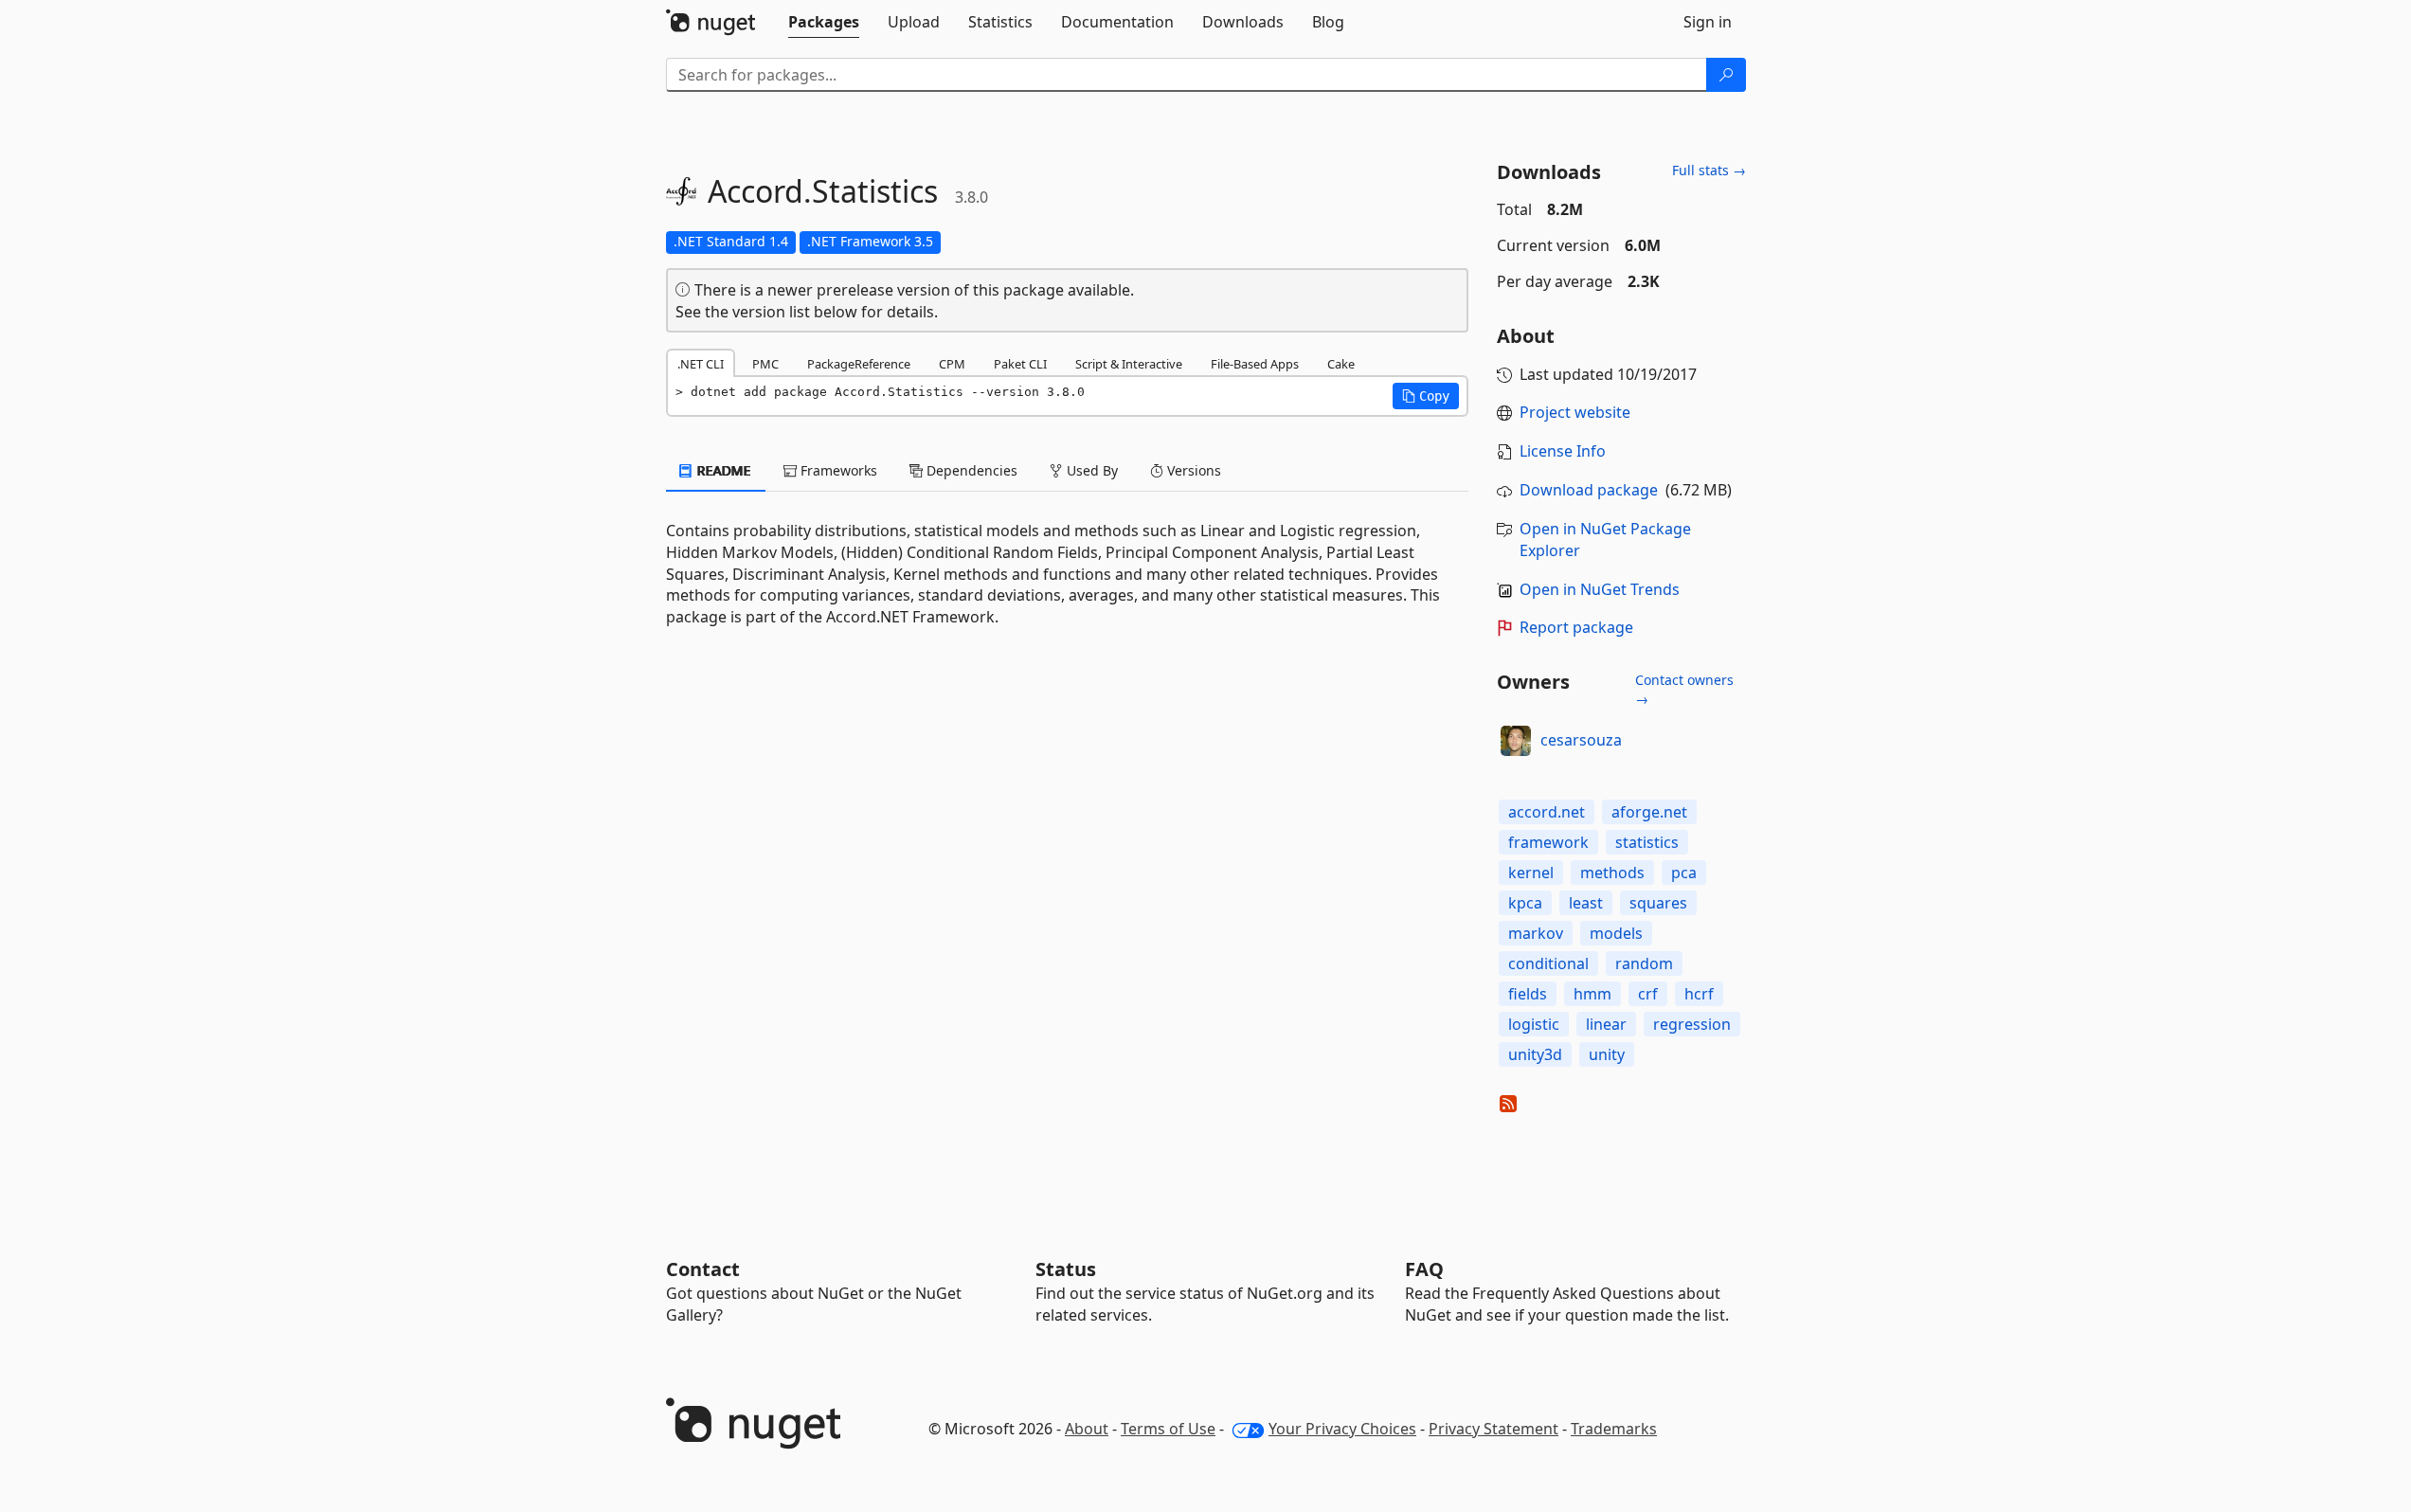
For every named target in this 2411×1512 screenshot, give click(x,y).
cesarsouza (1581, 740)
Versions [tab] (1192, 470)
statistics (1647, 842)
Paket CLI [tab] (1020, 364)
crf (1648, 994)
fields (1528, 994)
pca (1684, 873)
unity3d (1535, 1054)
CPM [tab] (952, 364)
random (1644, 963)
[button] (1426, 396)
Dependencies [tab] (970, 470)
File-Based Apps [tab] (1255, 364)
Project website (1575, 412)
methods (1612, 873)
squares (1658, 903)
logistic (1534, 1024)
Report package (1576, 627)
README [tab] (722, 470)
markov (1536, 933)
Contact (703, 1269)
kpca (1525, 903)
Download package (1589, 490)
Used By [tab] (1090, 470)
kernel (1531, 873)
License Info (1563, 451)
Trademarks (1614, 1429)
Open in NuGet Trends (1600, 589)
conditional (1548, 963)
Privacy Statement (1493, 1429)
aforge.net (1649, 812)
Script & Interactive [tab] (1129, 364)
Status (1066, 1269)
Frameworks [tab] (837, 470)
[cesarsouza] (1516, 741)
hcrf (1699, 994)
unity (1607, 1054)
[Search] (1726, 75)
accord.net (1547, 812)
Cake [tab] (1341, 364)
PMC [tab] (765, 364)
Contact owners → (1684, 689)
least (1586, 903)
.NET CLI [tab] (701, 364)
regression (1692, 1024)
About (1087, 1429)
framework (1548, 842)
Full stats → (1709, 170)
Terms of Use (1168, 1429)
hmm (1592, 994)
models (1616, 933)
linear (1606, 1024)
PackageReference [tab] (859, 364)
